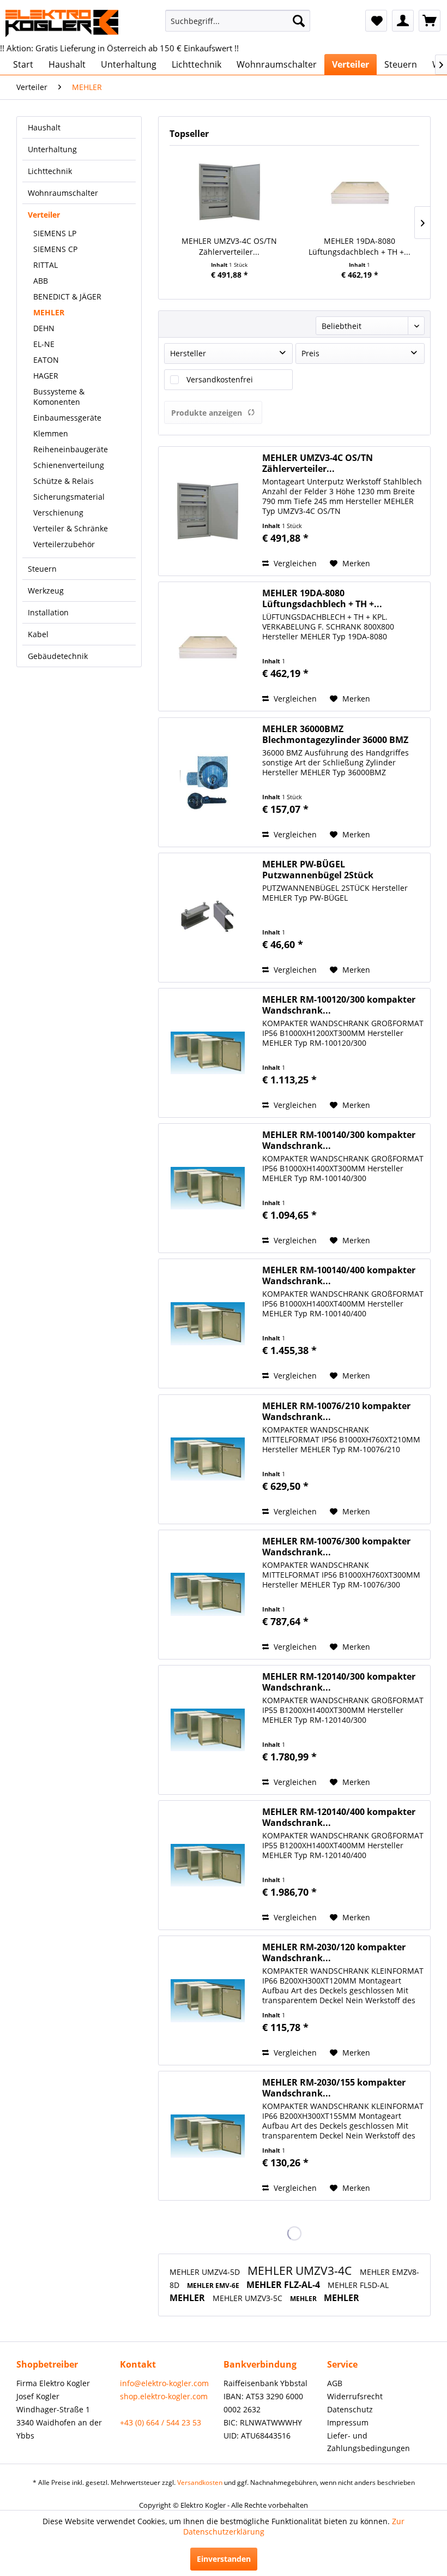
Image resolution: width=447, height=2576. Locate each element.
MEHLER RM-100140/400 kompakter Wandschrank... (339, 1275)
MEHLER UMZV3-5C (249, 2298)
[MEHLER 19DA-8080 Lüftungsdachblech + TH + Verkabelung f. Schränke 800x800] (360, 192)
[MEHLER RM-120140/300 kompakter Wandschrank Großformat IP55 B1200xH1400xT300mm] (208, 1730)
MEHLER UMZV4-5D (206, 2272)
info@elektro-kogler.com (164, 2383)
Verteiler (44, 215)
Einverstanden (224, 2559)
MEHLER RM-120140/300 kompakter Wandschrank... (339, 1682)
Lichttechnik (50, 171)
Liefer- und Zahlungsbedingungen (369, 2442)
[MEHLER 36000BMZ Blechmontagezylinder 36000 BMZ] (208, 782)
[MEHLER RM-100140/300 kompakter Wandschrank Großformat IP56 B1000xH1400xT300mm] (208, 1188)
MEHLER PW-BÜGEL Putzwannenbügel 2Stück (318, 870)
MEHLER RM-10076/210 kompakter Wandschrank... (336, 1411)
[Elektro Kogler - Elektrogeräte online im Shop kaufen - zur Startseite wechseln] (62, 23)
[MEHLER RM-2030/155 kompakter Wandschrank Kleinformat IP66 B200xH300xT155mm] (208, 2136)
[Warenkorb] (430, 21)
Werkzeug (46, 591)
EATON (46, 360)
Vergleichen (294, 563)
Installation (48, 612)
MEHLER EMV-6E (214, 2286)
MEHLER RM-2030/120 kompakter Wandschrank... (334, 1952)
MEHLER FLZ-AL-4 (284, 2285)
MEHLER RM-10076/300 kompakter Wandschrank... (336, 1547)
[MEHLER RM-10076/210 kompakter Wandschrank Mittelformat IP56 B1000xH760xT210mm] (208, 1459)
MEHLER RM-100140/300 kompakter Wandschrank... (339, 1140)
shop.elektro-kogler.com (164, 2396)
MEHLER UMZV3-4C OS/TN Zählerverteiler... (229, 246)
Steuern (42, 569)
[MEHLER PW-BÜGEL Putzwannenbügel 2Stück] (208, 918)
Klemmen (51, 433)
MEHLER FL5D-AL (358, 2285)
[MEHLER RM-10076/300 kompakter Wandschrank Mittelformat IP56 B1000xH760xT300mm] (208, 1595)
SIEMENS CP (55, 249)
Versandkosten (200, 2482)
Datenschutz (350, 2409)
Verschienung (58, 513)
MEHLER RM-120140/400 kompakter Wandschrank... (339, 1817)
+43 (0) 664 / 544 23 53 (161, 2422)
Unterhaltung (52, 149)
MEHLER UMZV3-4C (301, 2271)
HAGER (46, 376)
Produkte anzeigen (207, 413)
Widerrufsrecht (355, 2396)
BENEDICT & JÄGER (67, 296)
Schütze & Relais (64, 481)
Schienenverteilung (69, 465)
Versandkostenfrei (220, 379)
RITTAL (46, 265)
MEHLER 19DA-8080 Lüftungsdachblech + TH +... (360, 246)
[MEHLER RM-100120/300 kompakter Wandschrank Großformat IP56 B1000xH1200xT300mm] (208, 1053)
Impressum (348, 2422)
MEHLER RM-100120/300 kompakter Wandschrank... (339, 1005)
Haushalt (44, 127)
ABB (41, 281)
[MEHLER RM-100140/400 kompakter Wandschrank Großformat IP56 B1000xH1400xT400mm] (208, 1323)
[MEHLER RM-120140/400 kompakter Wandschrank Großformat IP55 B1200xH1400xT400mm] (208, 1865)
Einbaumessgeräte (67, 418)
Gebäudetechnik (58, 656)
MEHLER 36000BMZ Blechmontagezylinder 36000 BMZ (335, 734)
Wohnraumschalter (63, 193)
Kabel (38, 634)
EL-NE (44, 344)
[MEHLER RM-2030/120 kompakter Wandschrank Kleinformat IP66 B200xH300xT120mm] (208, 2000)
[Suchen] (299, 21)
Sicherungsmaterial (69, 497)
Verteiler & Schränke (71, 528)
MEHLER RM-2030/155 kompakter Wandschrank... (334, 2088)
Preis (310, 353)
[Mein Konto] (403, 21)
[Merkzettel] (376, 21)
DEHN (44, 328)
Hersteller (188, 353)
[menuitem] (238, 21)
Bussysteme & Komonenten (59, 397)
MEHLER (49, 312)
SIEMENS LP (55, 233)
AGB (335, 2383)
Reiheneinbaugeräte (71, 449)
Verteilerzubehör (64, 544)
